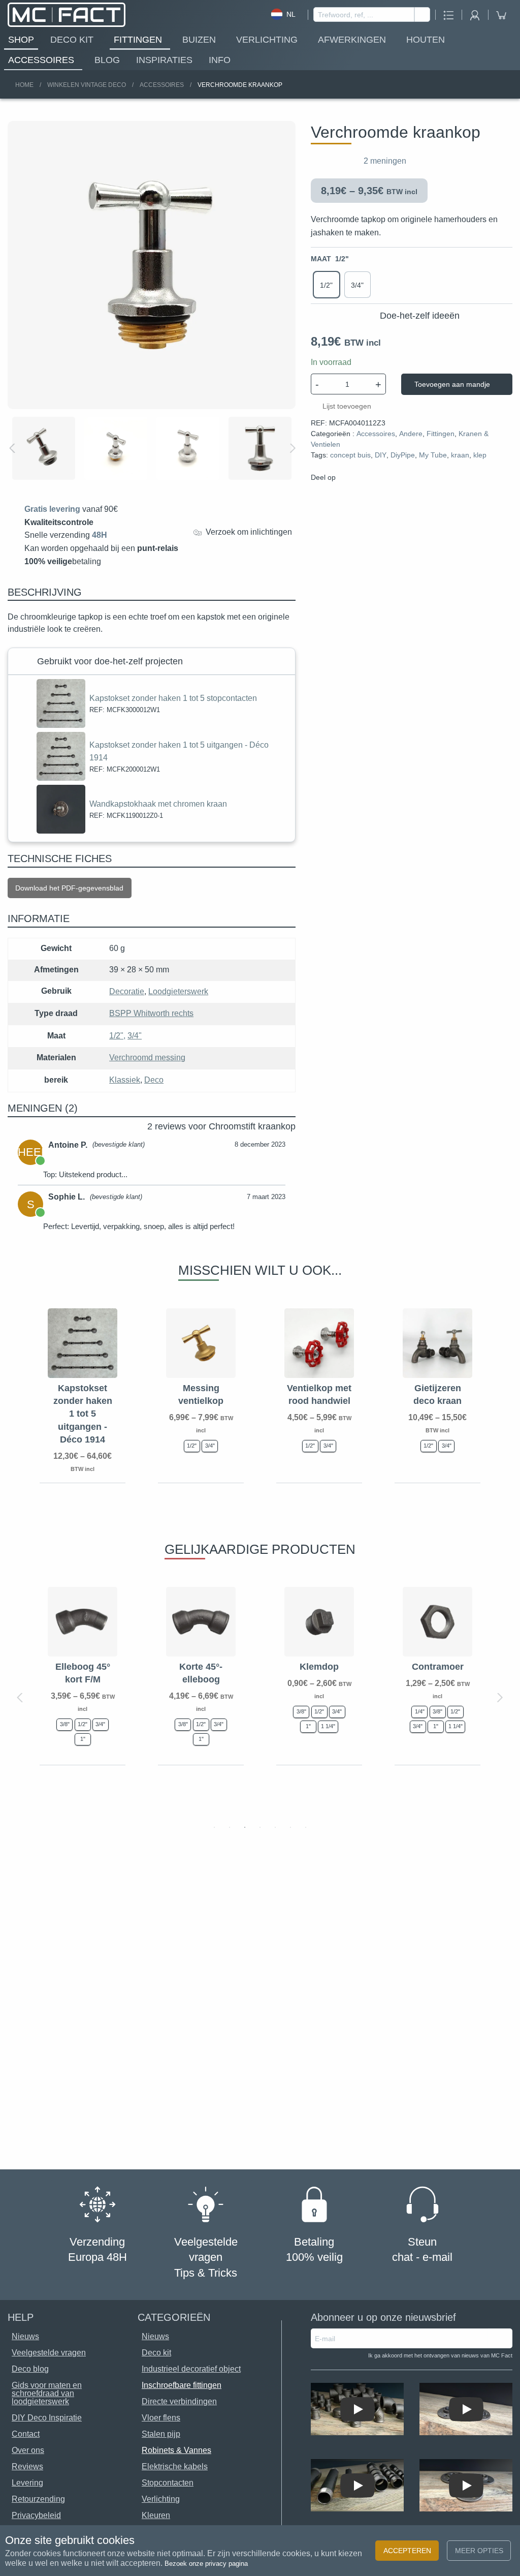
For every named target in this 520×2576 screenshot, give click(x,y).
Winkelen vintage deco (87, 85)
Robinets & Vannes (176, 2450)
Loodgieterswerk (178, 991)
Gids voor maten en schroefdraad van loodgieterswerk (47, 2393)
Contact (26, 2434)
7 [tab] (306, 1827)
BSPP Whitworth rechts (151, 1013)
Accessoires (41, 60)
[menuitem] (21, 40)
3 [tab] (245, 1827)
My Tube (433, 455)
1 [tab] (214, 1827)
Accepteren (407, 2551)
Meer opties (479, 2551)
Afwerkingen (352, 40)
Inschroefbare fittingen (182, 2385)
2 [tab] (230, 1827)
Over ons (28, 2450)
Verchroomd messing (147, 1057)
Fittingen (138, 40)
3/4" (135, 1036)
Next (292, 448)
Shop (21, 40)
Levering (27, 2483)
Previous (13, 448)
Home (24, 85)
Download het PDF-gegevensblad (69, 888)
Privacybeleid (36, 2515)
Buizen (199, 40)
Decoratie (127, 991)
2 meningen (385, 161)
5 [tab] (275, 1827)
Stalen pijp (161, 2434)
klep (480, 455)
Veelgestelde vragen (49, 2353)
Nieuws (155, 2336)
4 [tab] (260, 1827)
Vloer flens (161, 2418)
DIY (381, 455)
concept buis (350, 455)
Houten (426, 40)
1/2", (117, 1036)
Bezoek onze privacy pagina (206, 2564)
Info (220, 60)
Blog (107, 60)
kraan (460, 455)
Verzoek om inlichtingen (247, 532)
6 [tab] (290, 1827)
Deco (154, 1080)
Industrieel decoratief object (191, 2369)
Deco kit (72, 40)
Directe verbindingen (179, 2401)
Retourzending (38, 2499)
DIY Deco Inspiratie (47, 2418)
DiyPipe (403, 455)
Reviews (27, 2466)
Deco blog (30, 2369)
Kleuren (156, 2515)
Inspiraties (164, 60)
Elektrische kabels (175, 2466)
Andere (411, 434)
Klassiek (125, 1080)
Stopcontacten (168, 2483)
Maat (330, 259)
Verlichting (267, 40)
